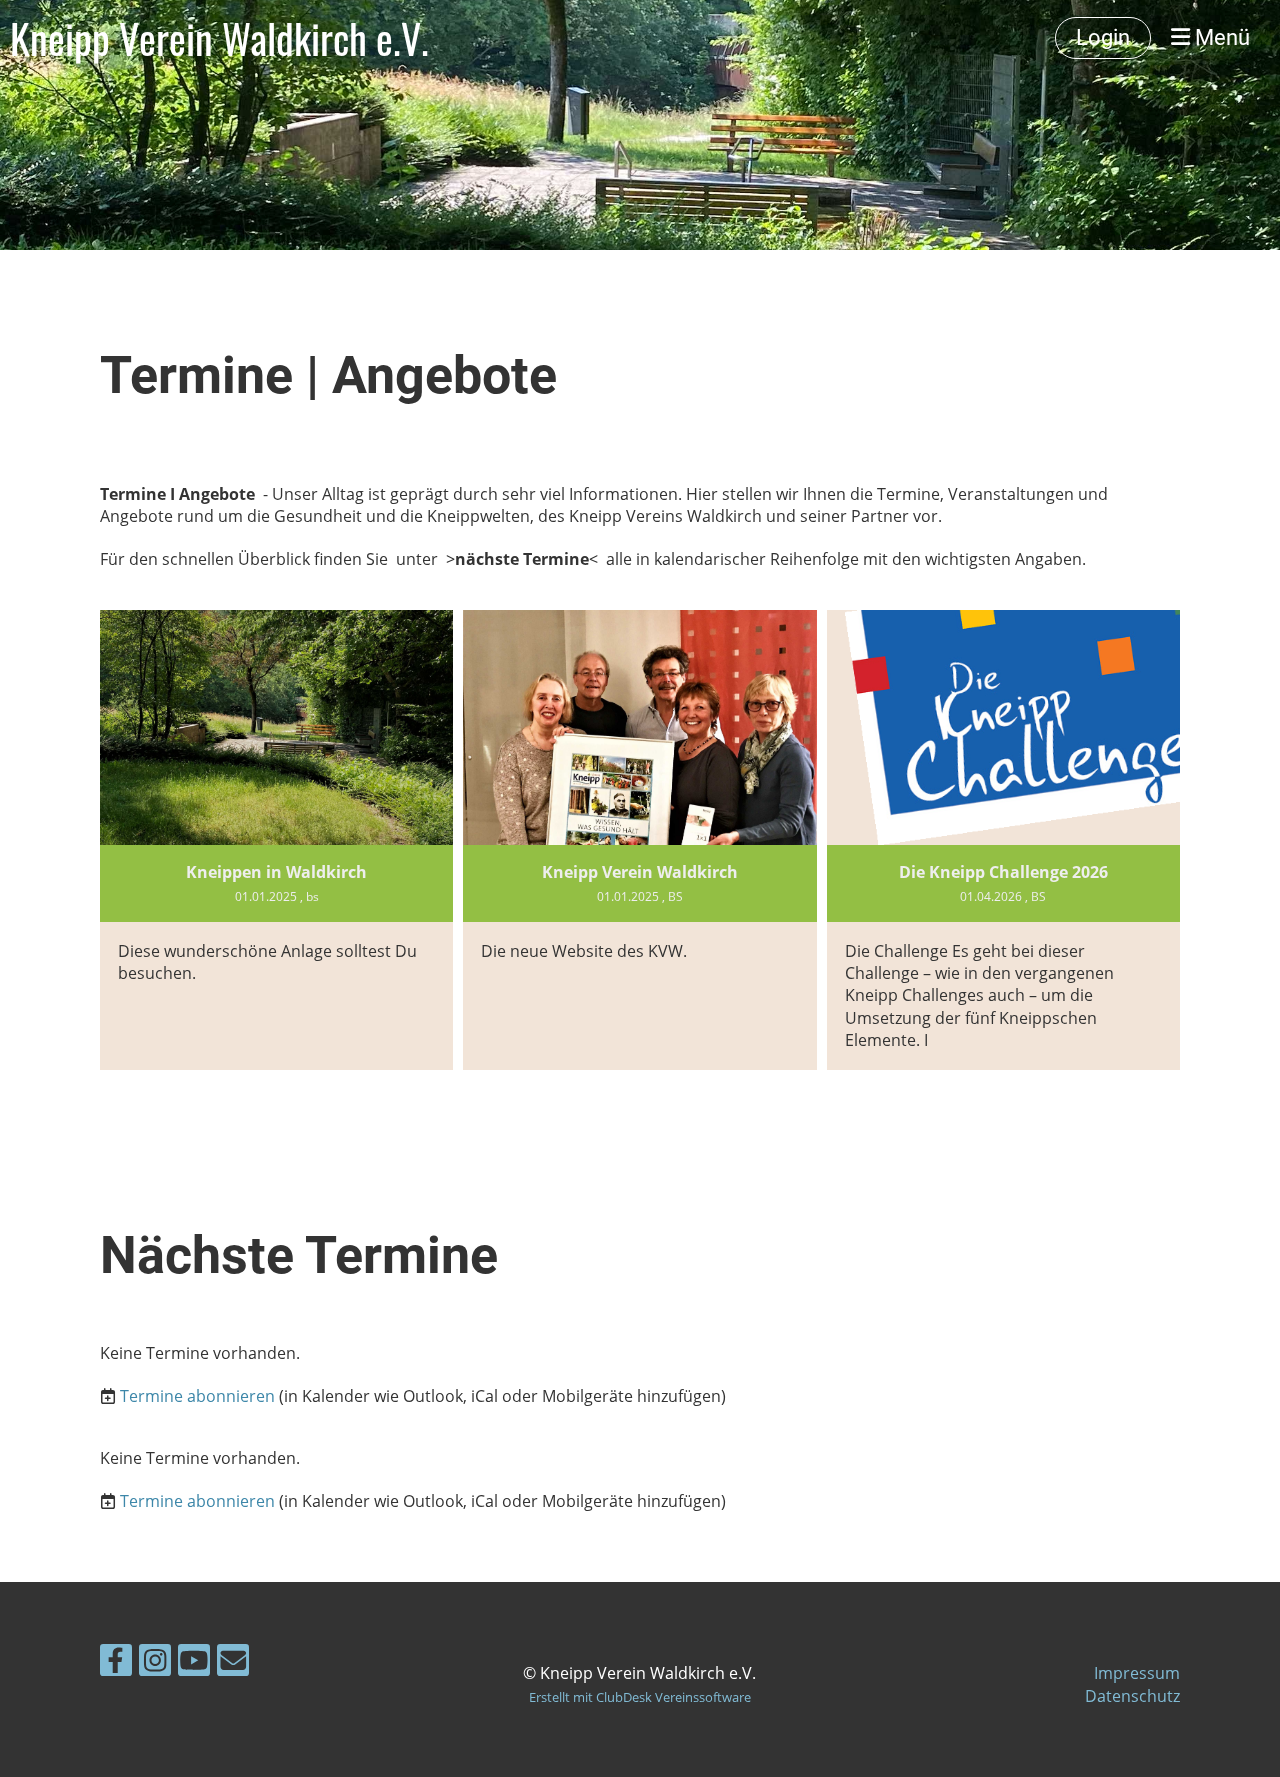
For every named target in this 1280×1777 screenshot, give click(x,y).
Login (1103, 37)
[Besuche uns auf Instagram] (155, 1663)
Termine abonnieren (197, 1396)
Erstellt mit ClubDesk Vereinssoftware (640, 1697)
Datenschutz (1132, 1696)
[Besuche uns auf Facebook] (116, 1663)
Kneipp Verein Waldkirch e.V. (219, 38)
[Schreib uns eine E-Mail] (233, 1663)
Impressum (1137, 1673)
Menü (1220, 37)
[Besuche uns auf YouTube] (194, 1663)
